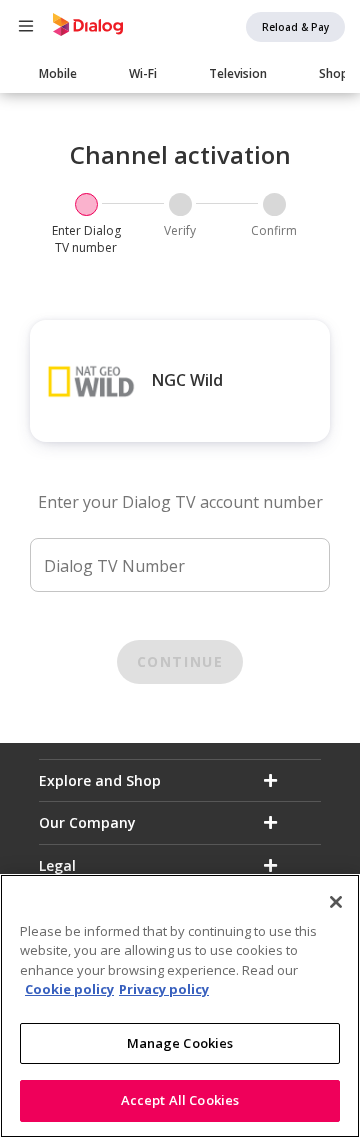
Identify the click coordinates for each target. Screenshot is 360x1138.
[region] (180, 1006)
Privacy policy (164, 989)
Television (238, 73)
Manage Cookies (180, 1043)
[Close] (336, 902)
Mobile (58, 73)
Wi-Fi (143, 73)
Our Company (87, 822)
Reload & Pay (295, 27)
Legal (57, 865)
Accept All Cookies (180, 1100)
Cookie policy (69, 989)
